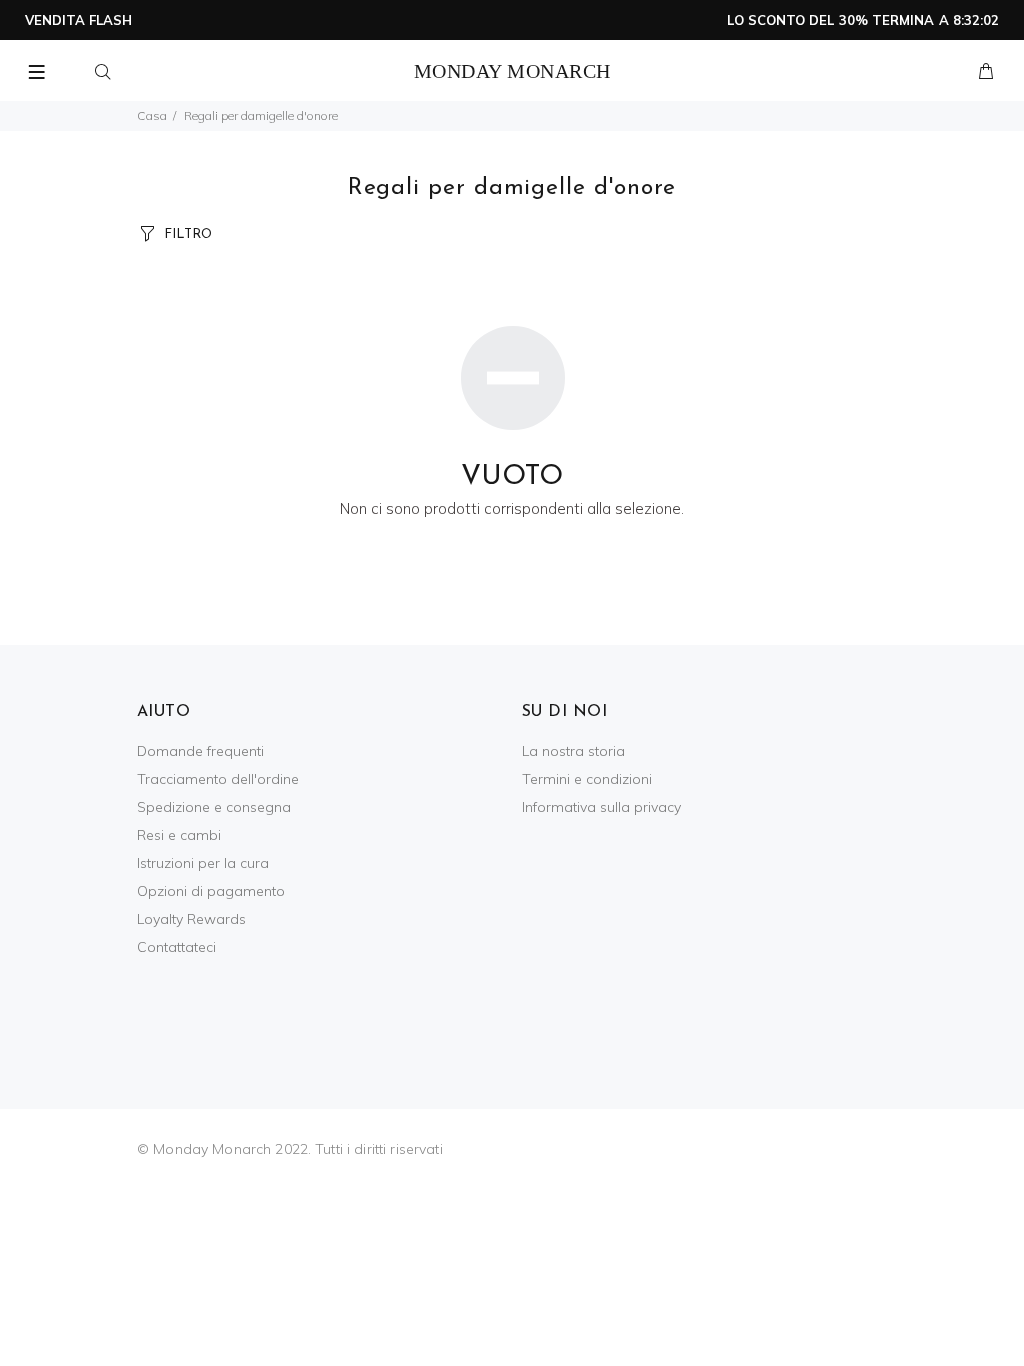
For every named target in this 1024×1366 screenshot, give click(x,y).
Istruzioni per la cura (203, 863)
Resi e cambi (179, 835)
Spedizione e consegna (214, 807)
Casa (152, 115)
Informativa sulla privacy (601, 807)
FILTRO (188, 234)
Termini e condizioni (587, 779)
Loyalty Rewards (191, 919)
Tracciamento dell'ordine (218, 779)
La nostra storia (573, 751)
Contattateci (176, 947)
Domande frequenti (200, 751)
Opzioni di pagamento (211, 891)
